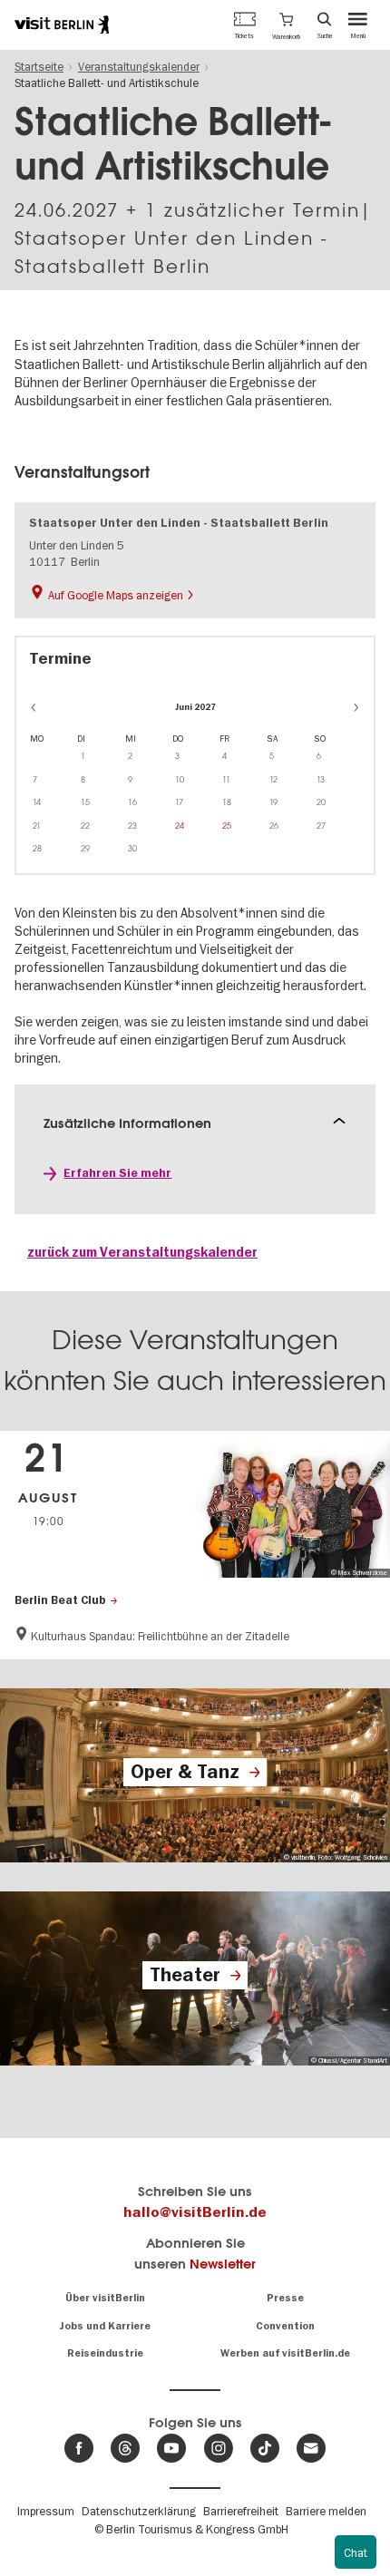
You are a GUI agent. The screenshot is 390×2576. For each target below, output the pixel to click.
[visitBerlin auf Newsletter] (311, 2448)
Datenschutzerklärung (139, 2511)
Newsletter (223, 2264)
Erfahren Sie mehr (117, 1173)
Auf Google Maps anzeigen (116, 595)
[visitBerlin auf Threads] (125, 2448)
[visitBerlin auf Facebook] (79, 2448)
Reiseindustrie (105, 2353)
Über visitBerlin (105, 2298)
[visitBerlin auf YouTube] (171, 2448)
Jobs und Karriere (105, 2326)
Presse (285, 2298)
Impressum (46, 2511)
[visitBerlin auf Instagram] (219, 2448)
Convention (285, 2326)
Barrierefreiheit (241, 2511)
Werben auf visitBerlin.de (285, 2353)
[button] (286, 24)
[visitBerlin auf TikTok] (265, 2448)
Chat (356, 2552)
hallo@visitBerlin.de (195, 2212)
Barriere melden (326, 2511)
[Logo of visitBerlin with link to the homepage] (62, 24)
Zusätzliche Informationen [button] (127, 1123)
